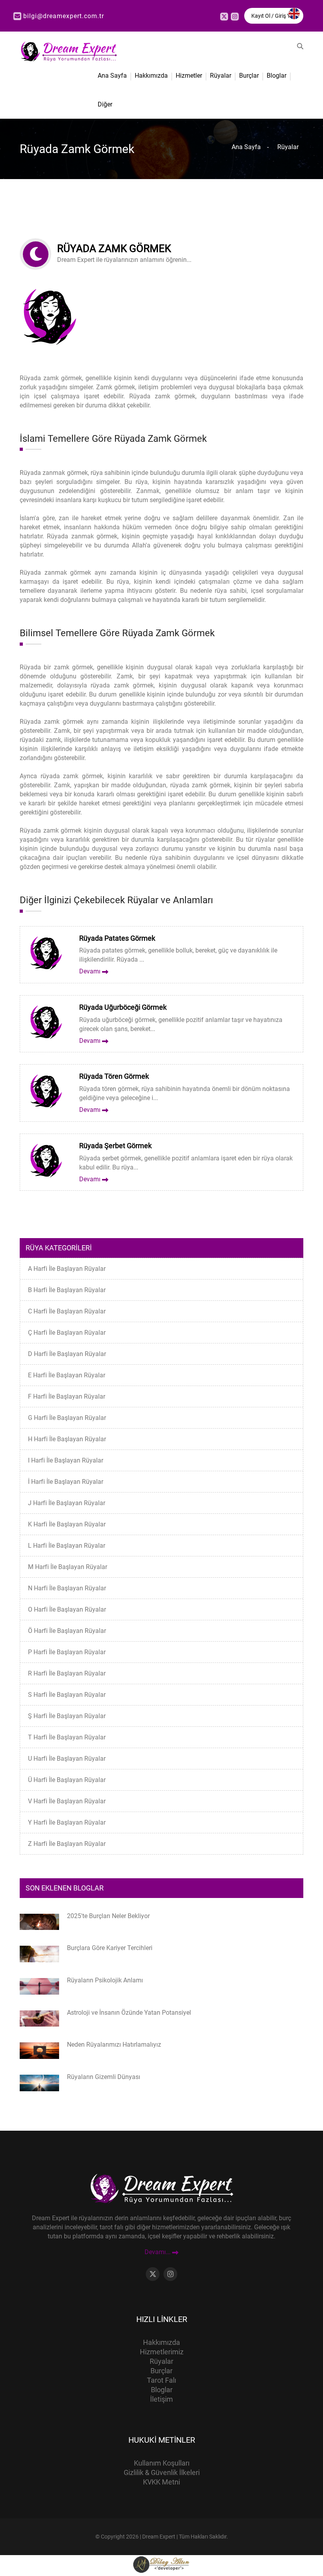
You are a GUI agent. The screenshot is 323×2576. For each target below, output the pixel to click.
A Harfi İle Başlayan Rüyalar (67, 1269)
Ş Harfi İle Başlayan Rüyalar (67, 1716)
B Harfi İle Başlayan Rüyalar (67, 1290)
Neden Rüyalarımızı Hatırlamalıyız (114, 2045)
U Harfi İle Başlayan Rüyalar (67, 1759)
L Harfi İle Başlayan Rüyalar (67, 1546)
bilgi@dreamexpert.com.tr (64, 16)
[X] (224, 17)
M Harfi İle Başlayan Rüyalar (68, 1567)
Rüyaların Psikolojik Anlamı (105, 1980)
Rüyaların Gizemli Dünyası (104, 2077)
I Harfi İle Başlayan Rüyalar (66, 1460)
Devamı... (158, 2252)
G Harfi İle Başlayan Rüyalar (67, 1418)
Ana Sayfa (112, 76)
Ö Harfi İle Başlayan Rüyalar (67, 1631)
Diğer (105, 104)
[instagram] (235, 17)
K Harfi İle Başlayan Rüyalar (67, 1524)
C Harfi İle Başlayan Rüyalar (67, 1311)
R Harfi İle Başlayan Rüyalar (67, 1673)
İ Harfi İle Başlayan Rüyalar (66, 1482)
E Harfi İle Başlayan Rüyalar (67, 1375)
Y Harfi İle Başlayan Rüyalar (67, 1822)
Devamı (91, 971)
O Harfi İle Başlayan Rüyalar (67, 1609)
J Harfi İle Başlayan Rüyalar (67, 1503)
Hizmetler (189, 76)
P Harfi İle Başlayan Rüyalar (67, 1652)
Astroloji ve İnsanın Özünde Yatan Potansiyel (129, 2013)
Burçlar (249, 76)
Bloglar (277, 76)
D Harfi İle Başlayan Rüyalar (67, 1354)
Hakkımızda (151, 76)
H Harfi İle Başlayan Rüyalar (67, 1439)
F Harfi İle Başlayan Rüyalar (67, 1396)
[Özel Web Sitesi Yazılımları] (161, 2564)
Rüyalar (221, 76)
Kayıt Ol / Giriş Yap (274, 16)
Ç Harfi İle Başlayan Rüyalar (67, 1333)
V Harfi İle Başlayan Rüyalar (67, 1801)
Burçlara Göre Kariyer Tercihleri (110, 1948)
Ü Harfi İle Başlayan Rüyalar (67, 1780)
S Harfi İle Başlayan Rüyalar (67, 1695)
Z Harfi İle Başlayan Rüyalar (67, 1844)
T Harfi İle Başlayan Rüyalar (67, 1737)
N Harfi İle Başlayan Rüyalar (67, 1588)
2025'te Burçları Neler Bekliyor (108, 1916)
